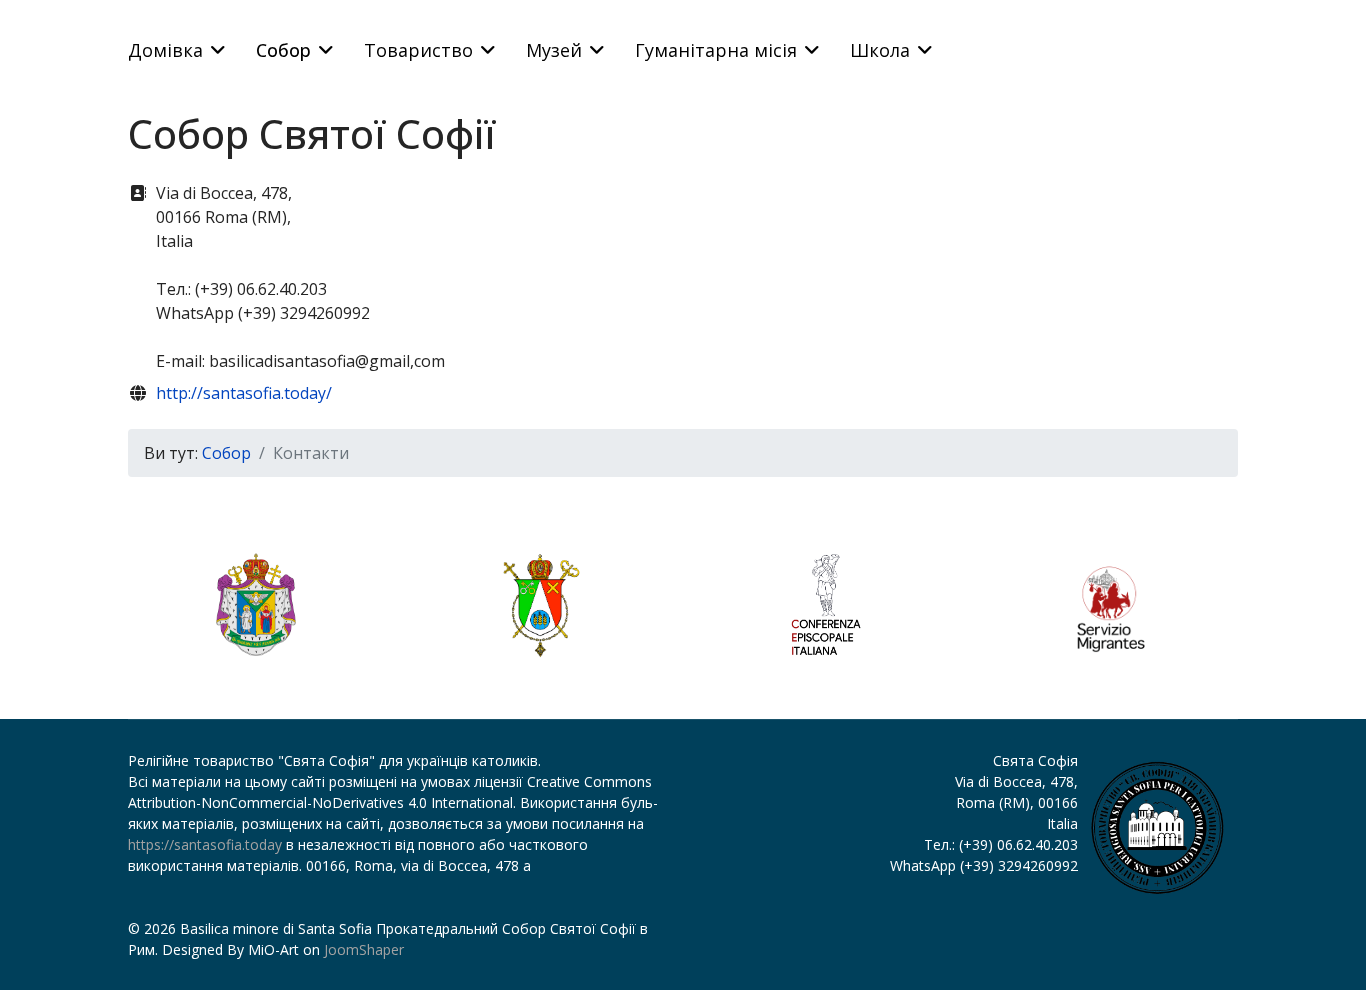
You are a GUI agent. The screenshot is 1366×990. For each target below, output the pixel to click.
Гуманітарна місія (716, 50)
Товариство (418, 50)
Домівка (165, 50)
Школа (880, 50)
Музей (554, 50)
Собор (283, 50)
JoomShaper (364, 949)
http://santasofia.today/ (244, 393)
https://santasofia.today (205, 844)
